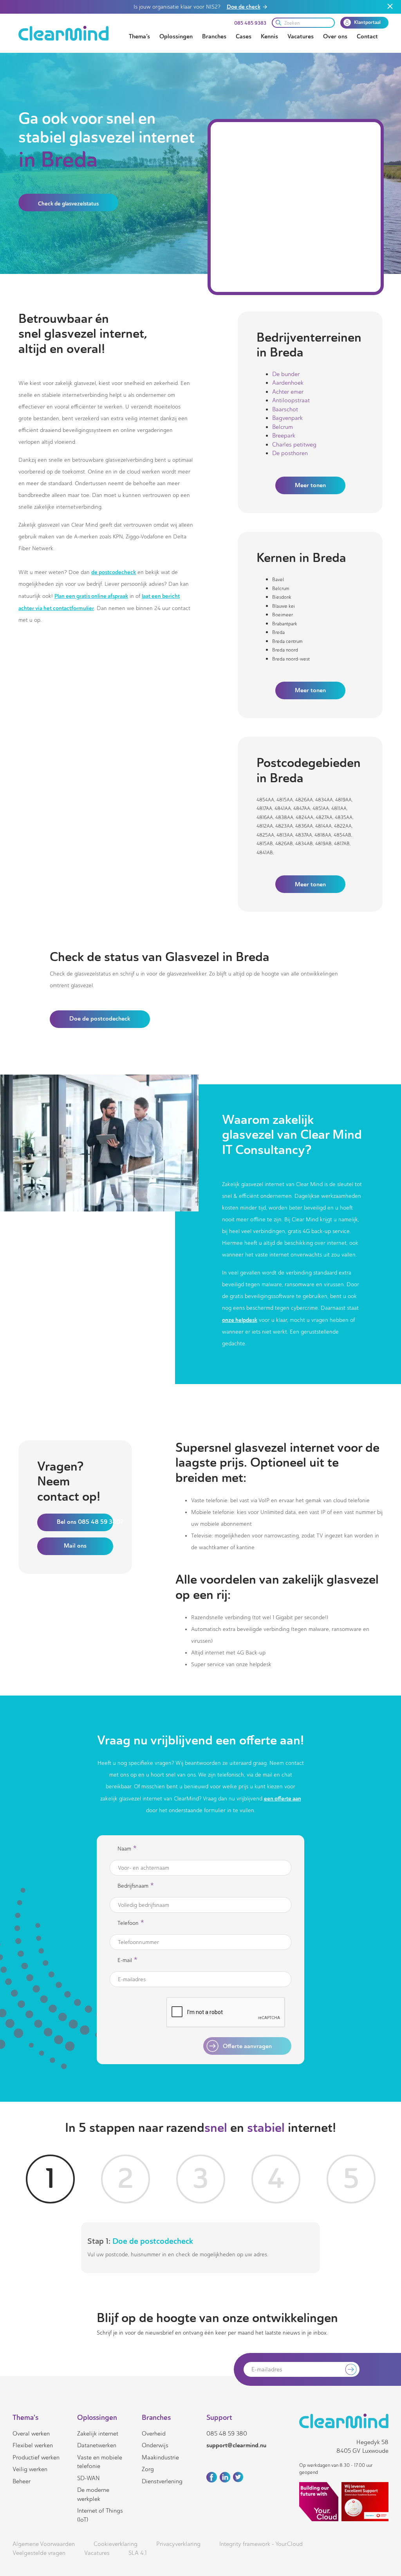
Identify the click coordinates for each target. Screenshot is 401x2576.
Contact (367, 36)
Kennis (269, 36)
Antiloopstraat (291, 400)
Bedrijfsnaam (136, 1886)
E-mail (127, 1960)
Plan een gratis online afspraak (91, 596)
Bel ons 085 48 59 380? (85, 1522)
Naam (127, 1849)
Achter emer (288, 392)
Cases (244, 36)
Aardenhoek (288, 383)
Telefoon (131, 1923)
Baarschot (285, 409)
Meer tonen (310, 485)
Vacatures (301, 36)
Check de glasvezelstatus (68, 203)
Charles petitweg (294, 445)
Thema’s (139, 36)
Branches (214, 36)
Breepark (284, 436)
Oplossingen (176, 36)
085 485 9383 (250, 23)
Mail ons (75, 1546)
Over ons (335, 36)
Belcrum (283, 427)
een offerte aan (283, 1798)
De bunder (286, 374)
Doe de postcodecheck (100, 1019)
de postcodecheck (114, 572)
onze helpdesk (240, 1320)
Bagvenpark (287, 418)
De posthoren (290, 453)
